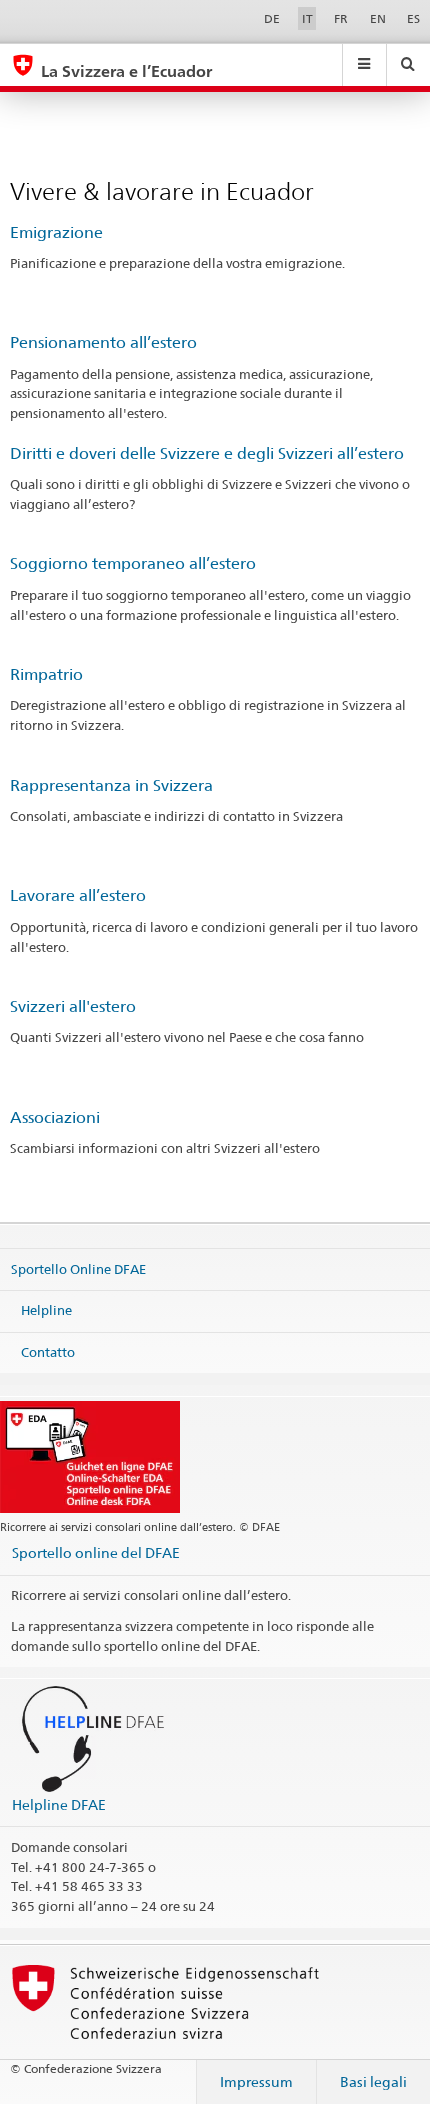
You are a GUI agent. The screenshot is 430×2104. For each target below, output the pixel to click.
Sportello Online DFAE (78, 1268)
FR (341, 18)
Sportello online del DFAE (96, 1552)
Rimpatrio (46, 674)
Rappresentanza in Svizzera (111, 785)
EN (378, 18)
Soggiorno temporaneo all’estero (133, 563)
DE (272, 18)
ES (413, 18)
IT (307, 18)
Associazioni (55, 1117)
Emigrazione (56, 232)
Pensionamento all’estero (103, 342)
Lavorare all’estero (78, 895)
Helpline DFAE (59, 1804)
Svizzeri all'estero (73, 1006)
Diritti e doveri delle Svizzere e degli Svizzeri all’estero (207, 453)
